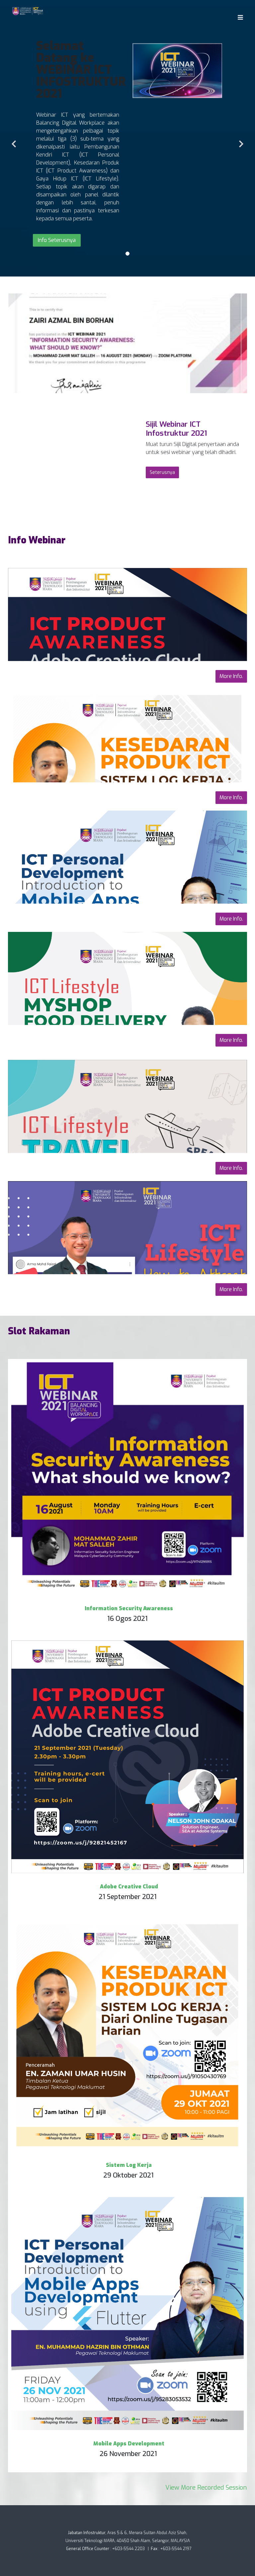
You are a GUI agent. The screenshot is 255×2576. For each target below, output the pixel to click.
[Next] (240, 140)
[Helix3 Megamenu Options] (239, 17)
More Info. (231, 676)
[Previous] (15, 140)
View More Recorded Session (206, 2487)
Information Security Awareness (129, 1608)
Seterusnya (162, 472)
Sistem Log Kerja (129, 2165)
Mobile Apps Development (129, 2444)
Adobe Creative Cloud (129, 1887)
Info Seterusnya (57, 240)
